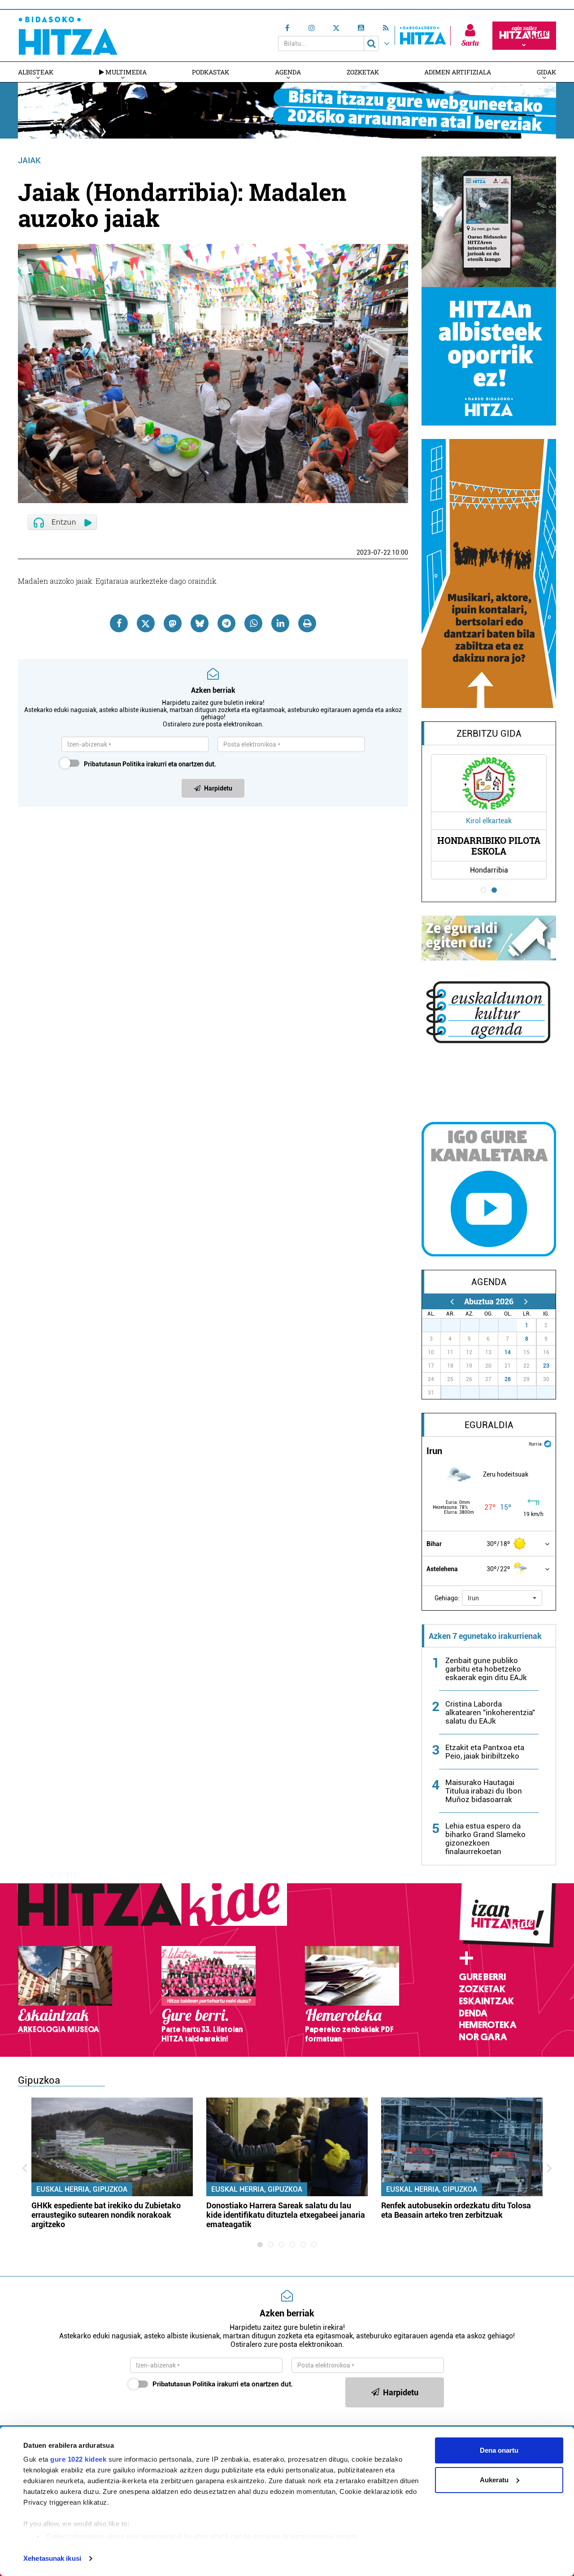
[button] (502, 1598)
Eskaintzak (486, 2001)
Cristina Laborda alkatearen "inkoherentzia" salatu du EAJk (490, 1712)
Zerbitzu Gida (489, 734)
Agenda (288, 72)
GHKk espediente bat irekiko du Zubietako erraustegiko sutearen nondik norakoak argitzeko (106, 2215)
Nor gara (483, 2037)
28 (508, 1379)
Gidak (546, 72)
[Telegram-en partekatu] (226, 623)
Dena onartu (499, 2450)
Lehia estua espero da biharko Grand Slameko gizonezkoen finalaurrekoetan (485, 1839)
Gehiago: (447, 1598)
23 (546, 1366)
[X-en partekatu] (146, 623)
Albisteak (36, 72)
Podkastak (211, 72)
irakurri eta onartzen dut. (150, 764)
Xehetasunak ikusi (52, 2558)
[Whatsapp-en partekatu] (253, 623)
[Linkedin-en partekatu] (280, 623)
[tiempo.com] (548, 1443)
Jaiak (29, 160)
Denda (473, 2013)
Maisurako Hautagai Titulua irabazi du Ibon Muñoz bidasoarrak (484, 1791)
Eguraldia (489, 1425)
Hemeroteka (488, 2025)
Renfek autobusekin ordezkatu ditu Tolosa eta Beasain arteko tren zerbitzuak (456, 2210)
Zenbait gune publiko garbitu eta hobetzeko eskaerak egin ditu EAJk (486, 1669)
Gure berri (482, 1977)
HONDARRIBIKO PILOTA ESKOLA (489, 846)
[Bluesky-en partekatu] (200, 623)
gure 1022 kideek (78, 2459)
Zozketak (363, 72)
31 (513, 1325)
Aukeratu (494, 2480)
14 (508, 1352)
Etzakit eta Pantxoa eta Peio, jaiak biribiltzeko (485, 1752)
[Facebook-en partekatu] (119, 623)
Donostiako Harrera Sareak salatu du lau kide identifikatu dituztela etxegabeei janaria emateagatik (286, 2215)
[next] (526, 1301)
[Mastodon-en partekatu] (173, 623)
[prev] (452, 1301)
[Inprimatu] (307, 623)
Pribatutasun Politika (114, 764)
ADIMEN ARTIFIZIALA (458, 72)
